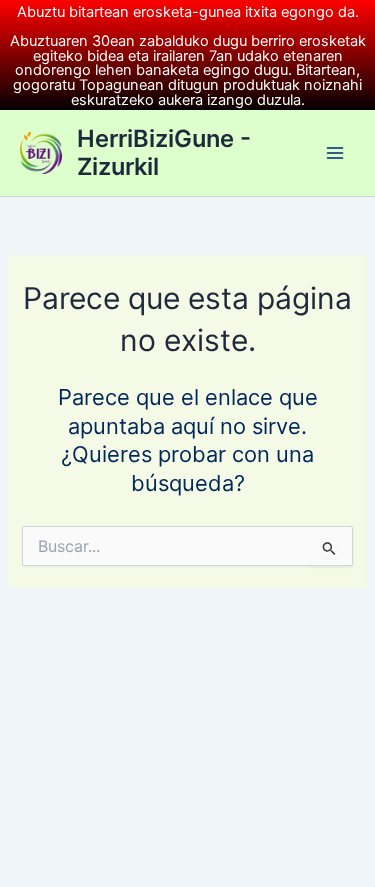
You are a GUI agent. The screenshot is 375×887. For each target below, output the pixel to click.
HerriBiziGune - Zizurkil (164, 152)
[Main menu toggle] (335, 153)
